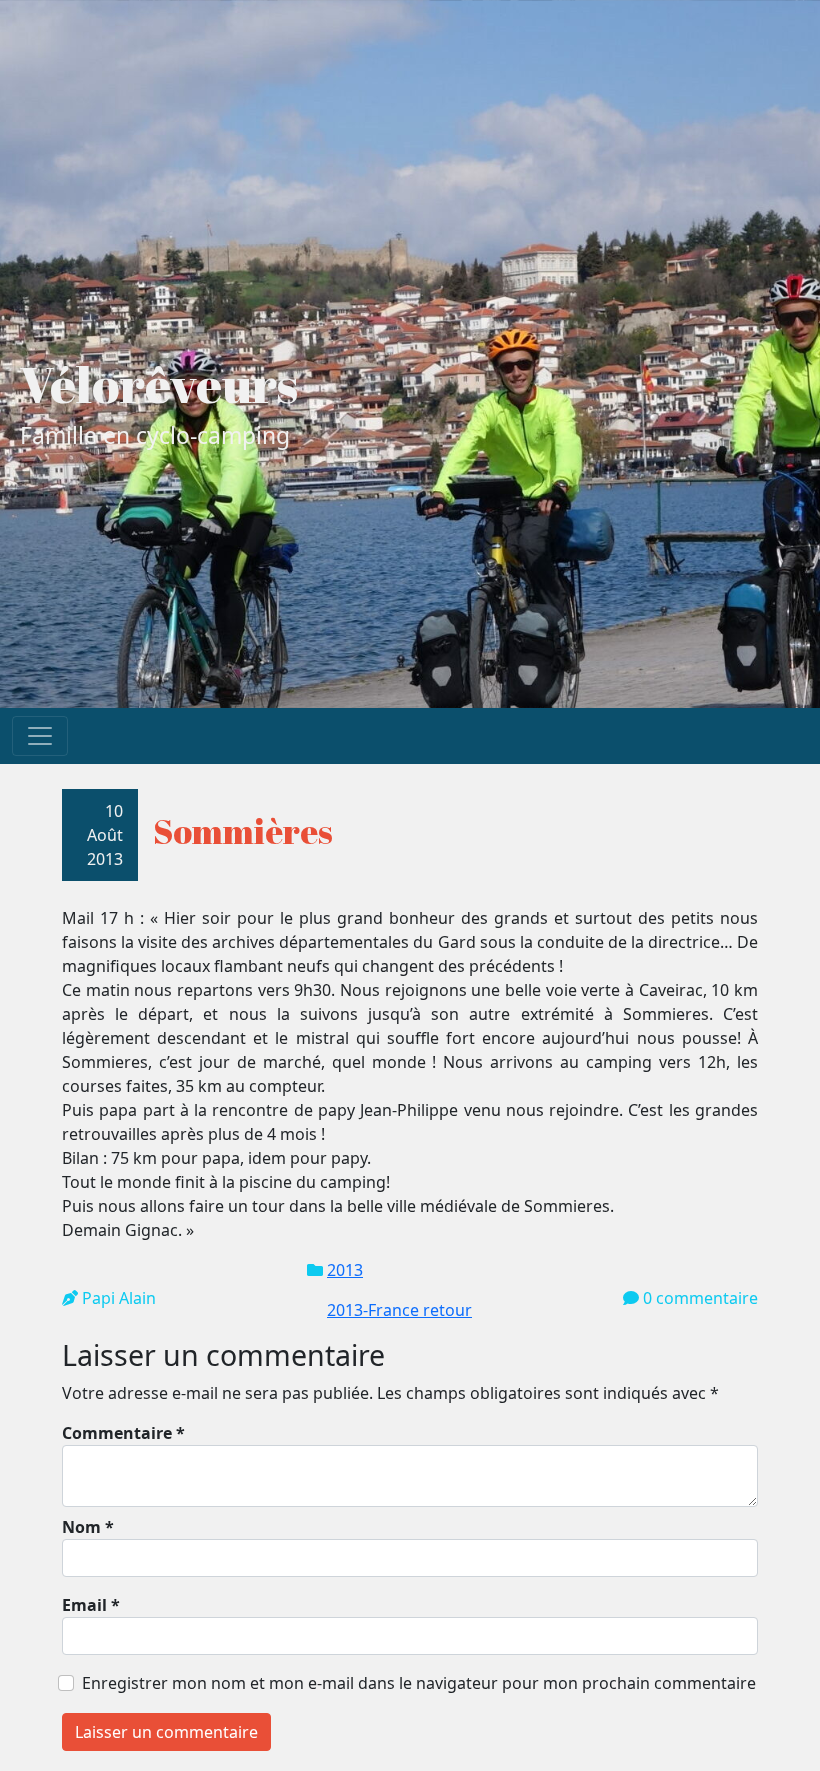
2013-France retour (399, 1310)
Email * (91, 1605)
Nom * (88, 1527)
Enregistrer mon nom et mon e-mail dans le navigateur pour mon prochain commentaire (419, 1683)
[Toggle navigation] (40, 736)
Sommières (243, 831)
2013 (345, 1270)
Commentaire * (123, 1433)
